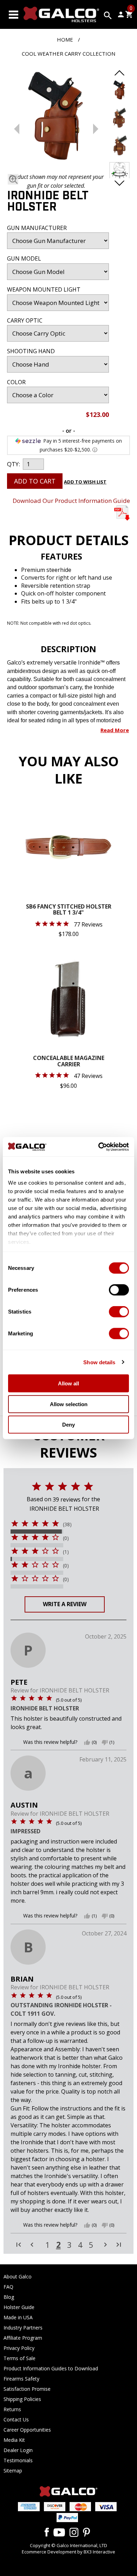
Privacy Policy (19, 2348)
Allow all (68, 1383)
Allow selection (69, 1404)
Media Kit (14, 2440)
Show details (99, 1362)
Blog (9, 2297)
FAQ (8, 2287)
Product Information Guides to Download (51, 2368)
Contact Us (16, 2419)
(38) (67, 1524)
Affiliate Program (23, 2338)
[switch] (119, 1290)
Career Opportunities (27, 2430)
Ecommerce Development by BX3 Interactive (68, 2552)
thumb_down (105, 1742)
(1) (66, 1552)
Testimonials (18, 2460)
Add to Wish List (85, 482)
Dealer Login (18, 2450)
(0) (66, 1538)
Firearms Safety (21, 2379)
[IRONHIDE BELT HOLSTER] (56, 118)
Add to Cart (35, 481)
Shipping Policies (22, 2399)
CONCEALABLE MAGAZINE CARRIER (69, 1062)
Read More (115, 730)
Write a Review (65, 1604)
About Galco (18, 2276)
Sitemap (13, 2471)
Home (65, 39)
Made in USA (18, 2317)
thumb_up (87, 1742)
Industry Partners (23, 2328)
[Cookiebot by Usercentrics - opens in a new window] (99, 1147)
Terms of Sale (19, 2358)
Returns (12, 2409)
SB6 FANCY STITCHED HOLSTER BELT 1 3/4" (69, 910)
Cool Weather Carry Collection (68, 54)
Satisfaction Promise (27, 2389)
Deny (68, 1425)
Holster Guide (19, 2307)
